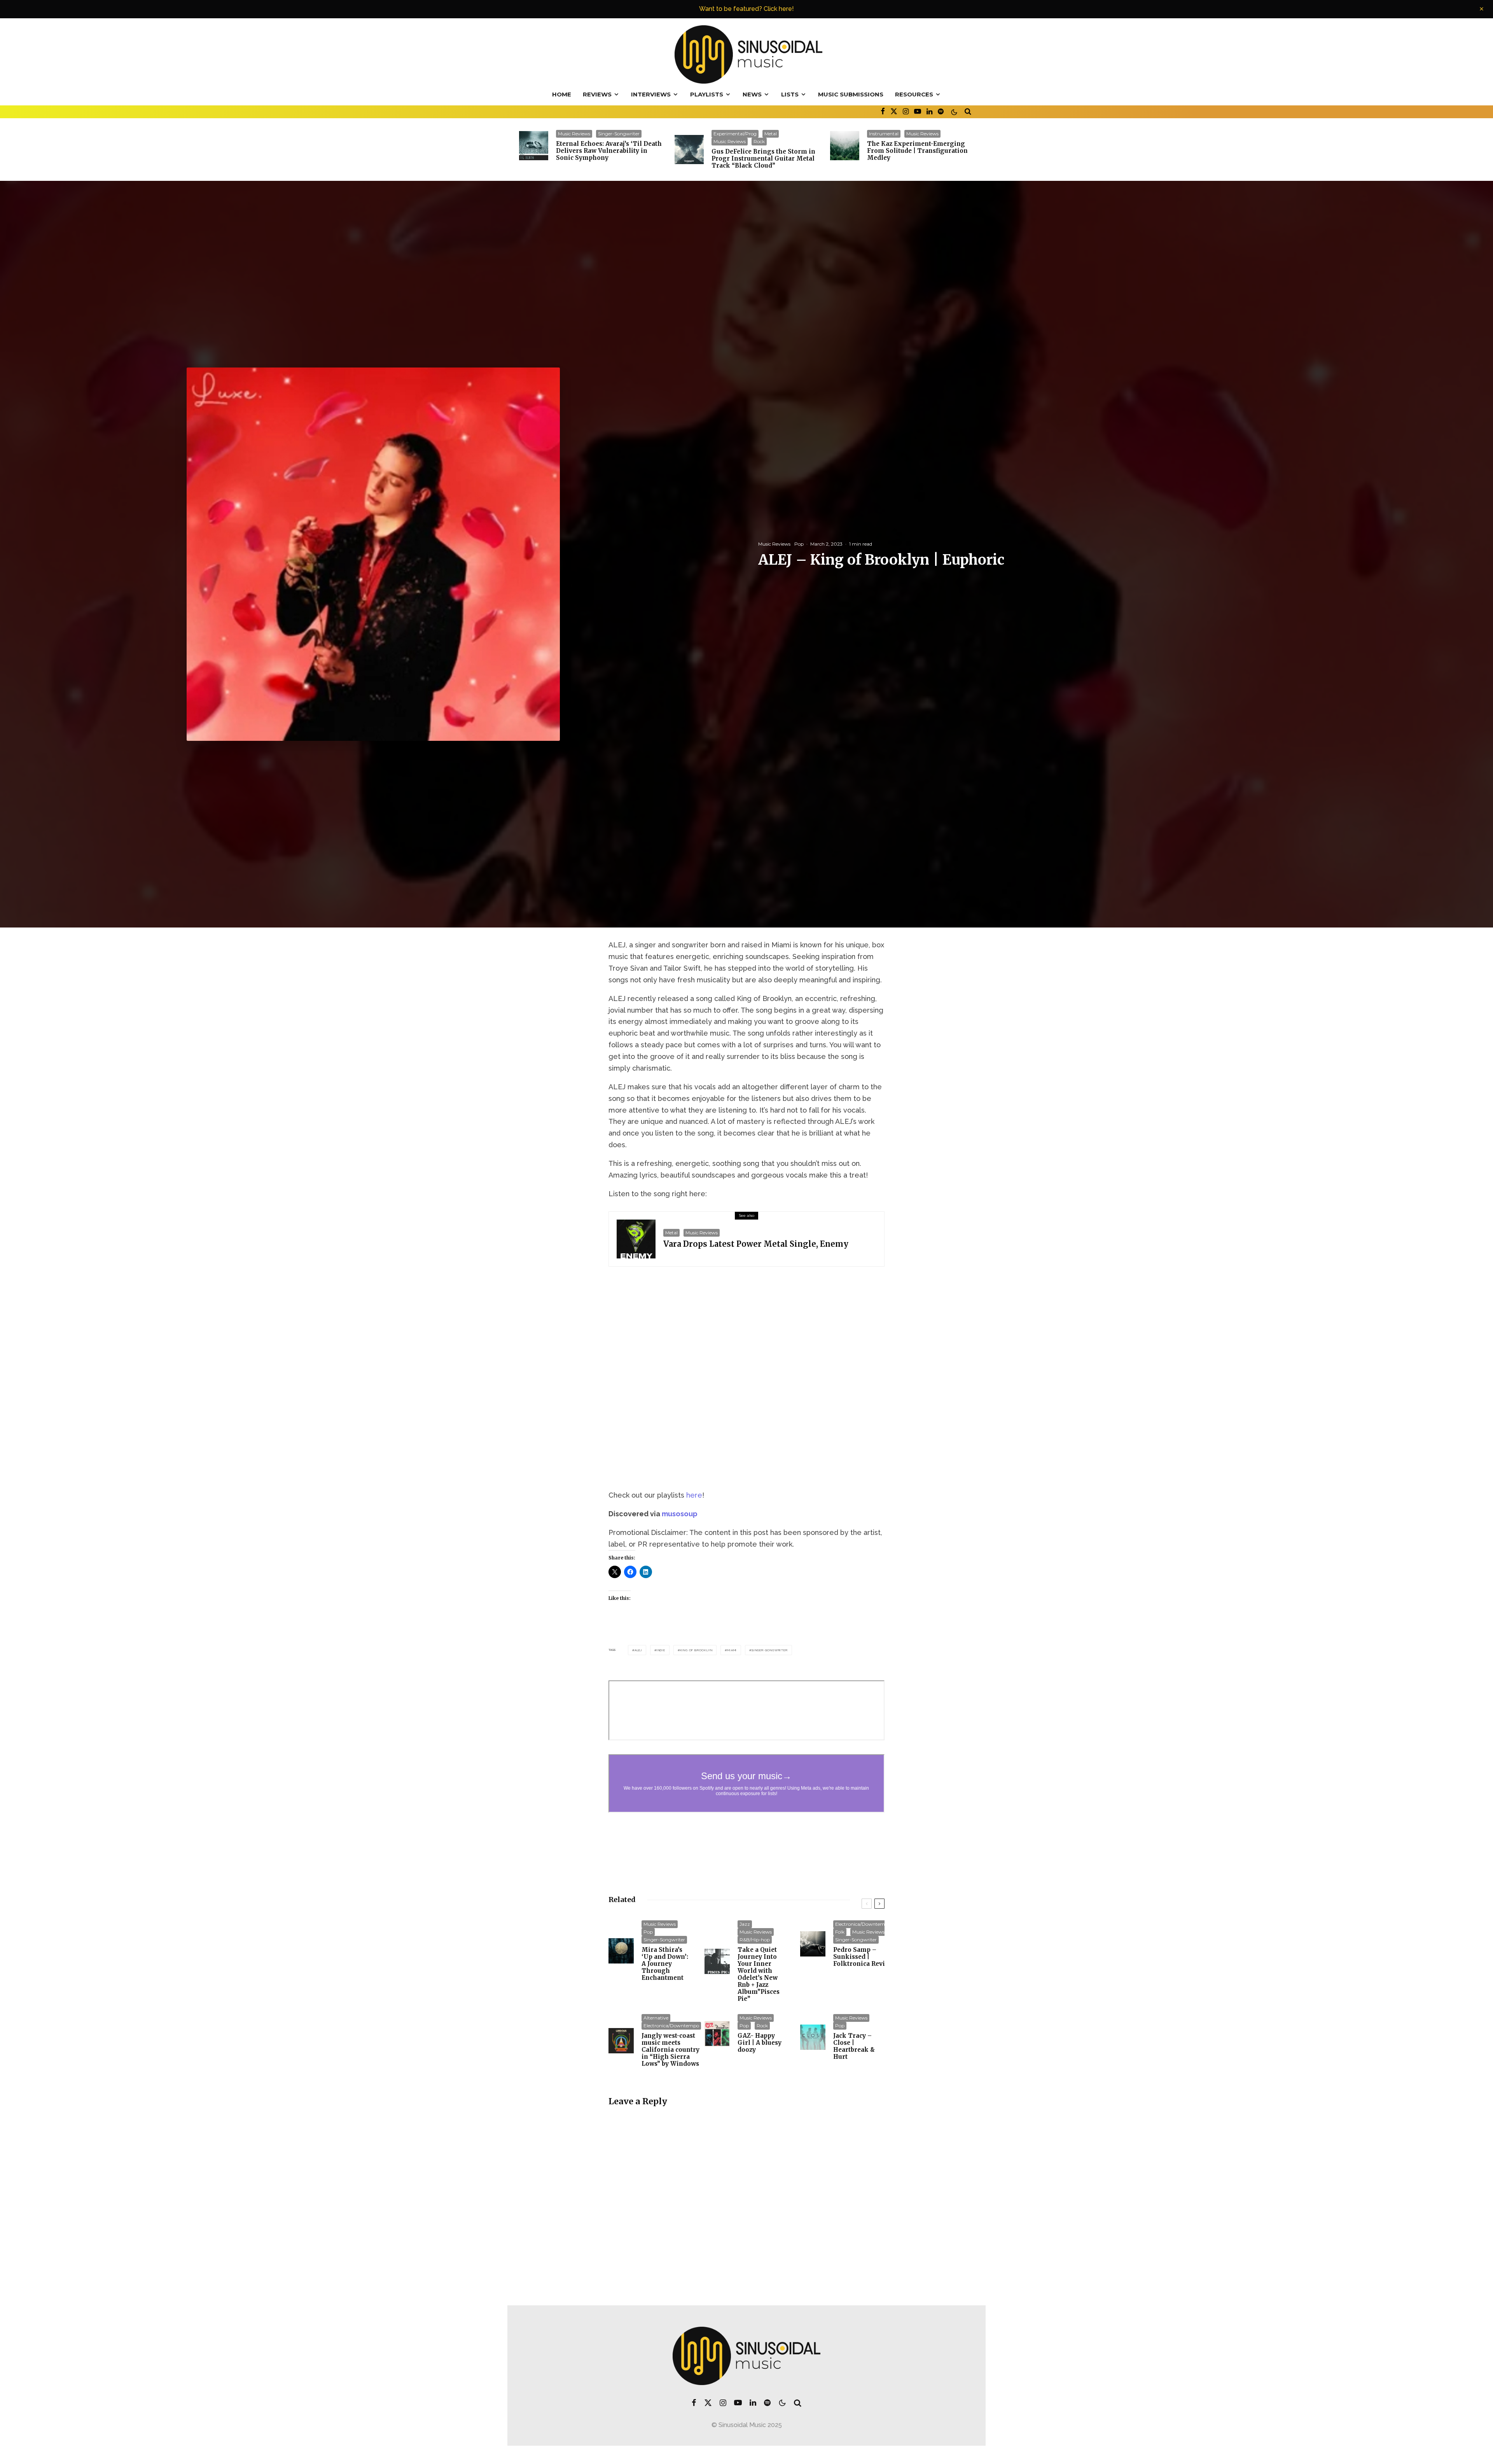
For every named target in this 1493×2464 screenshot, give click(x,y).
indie (661, 1650)
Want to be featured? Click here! (746, 9)
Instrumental (884, 134)
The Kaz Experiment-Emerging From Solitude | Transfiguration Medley (917, 151)
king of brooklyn (696, 1650)
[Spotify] (941, 111)
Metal (771, 134)
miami (732, 1650)
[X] (894, 111)
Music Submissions (851, 94)
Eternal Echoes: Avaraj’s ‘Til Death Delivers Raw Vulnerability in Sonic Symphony (609, 151)
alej (638, 1650)
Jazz (745, 1924)
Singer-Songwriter (619, 134)
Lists (790, 94)
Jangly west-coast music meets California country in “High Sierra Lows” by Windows (670, 2050)
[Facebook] (883, 111)
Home (562, 94)
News (752, 94)
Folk (840, 1932)
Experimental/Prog (735, 134)
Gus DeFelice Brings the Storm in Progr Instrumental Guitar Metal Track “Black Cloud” (763, 159)
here (694, 1495)
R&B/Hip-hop (755, 1940)
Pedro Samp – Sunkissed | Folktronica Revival (864, 1957)
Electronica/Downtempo (863, 1924)
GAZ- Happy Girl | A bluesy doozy (760, 2043)
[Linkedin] (929, 111)
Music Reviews (574, 134)
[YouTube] (918, 111)
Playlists (707, 94)
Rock (759, 141)
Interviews (651, 94)
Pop (799, 544)
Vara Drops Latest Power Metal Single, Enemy (756, 1244)
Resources (914, 94)
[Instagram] (906, 111)
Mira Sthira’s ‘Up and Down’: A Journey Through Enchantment (665, 1964)
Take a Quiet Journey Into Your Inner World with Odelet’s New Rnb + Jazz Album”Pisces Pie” (759, 1974)
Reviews (597, 94)
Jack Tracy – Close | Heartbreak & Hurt (854, 2046)
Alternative (656, 2018)
